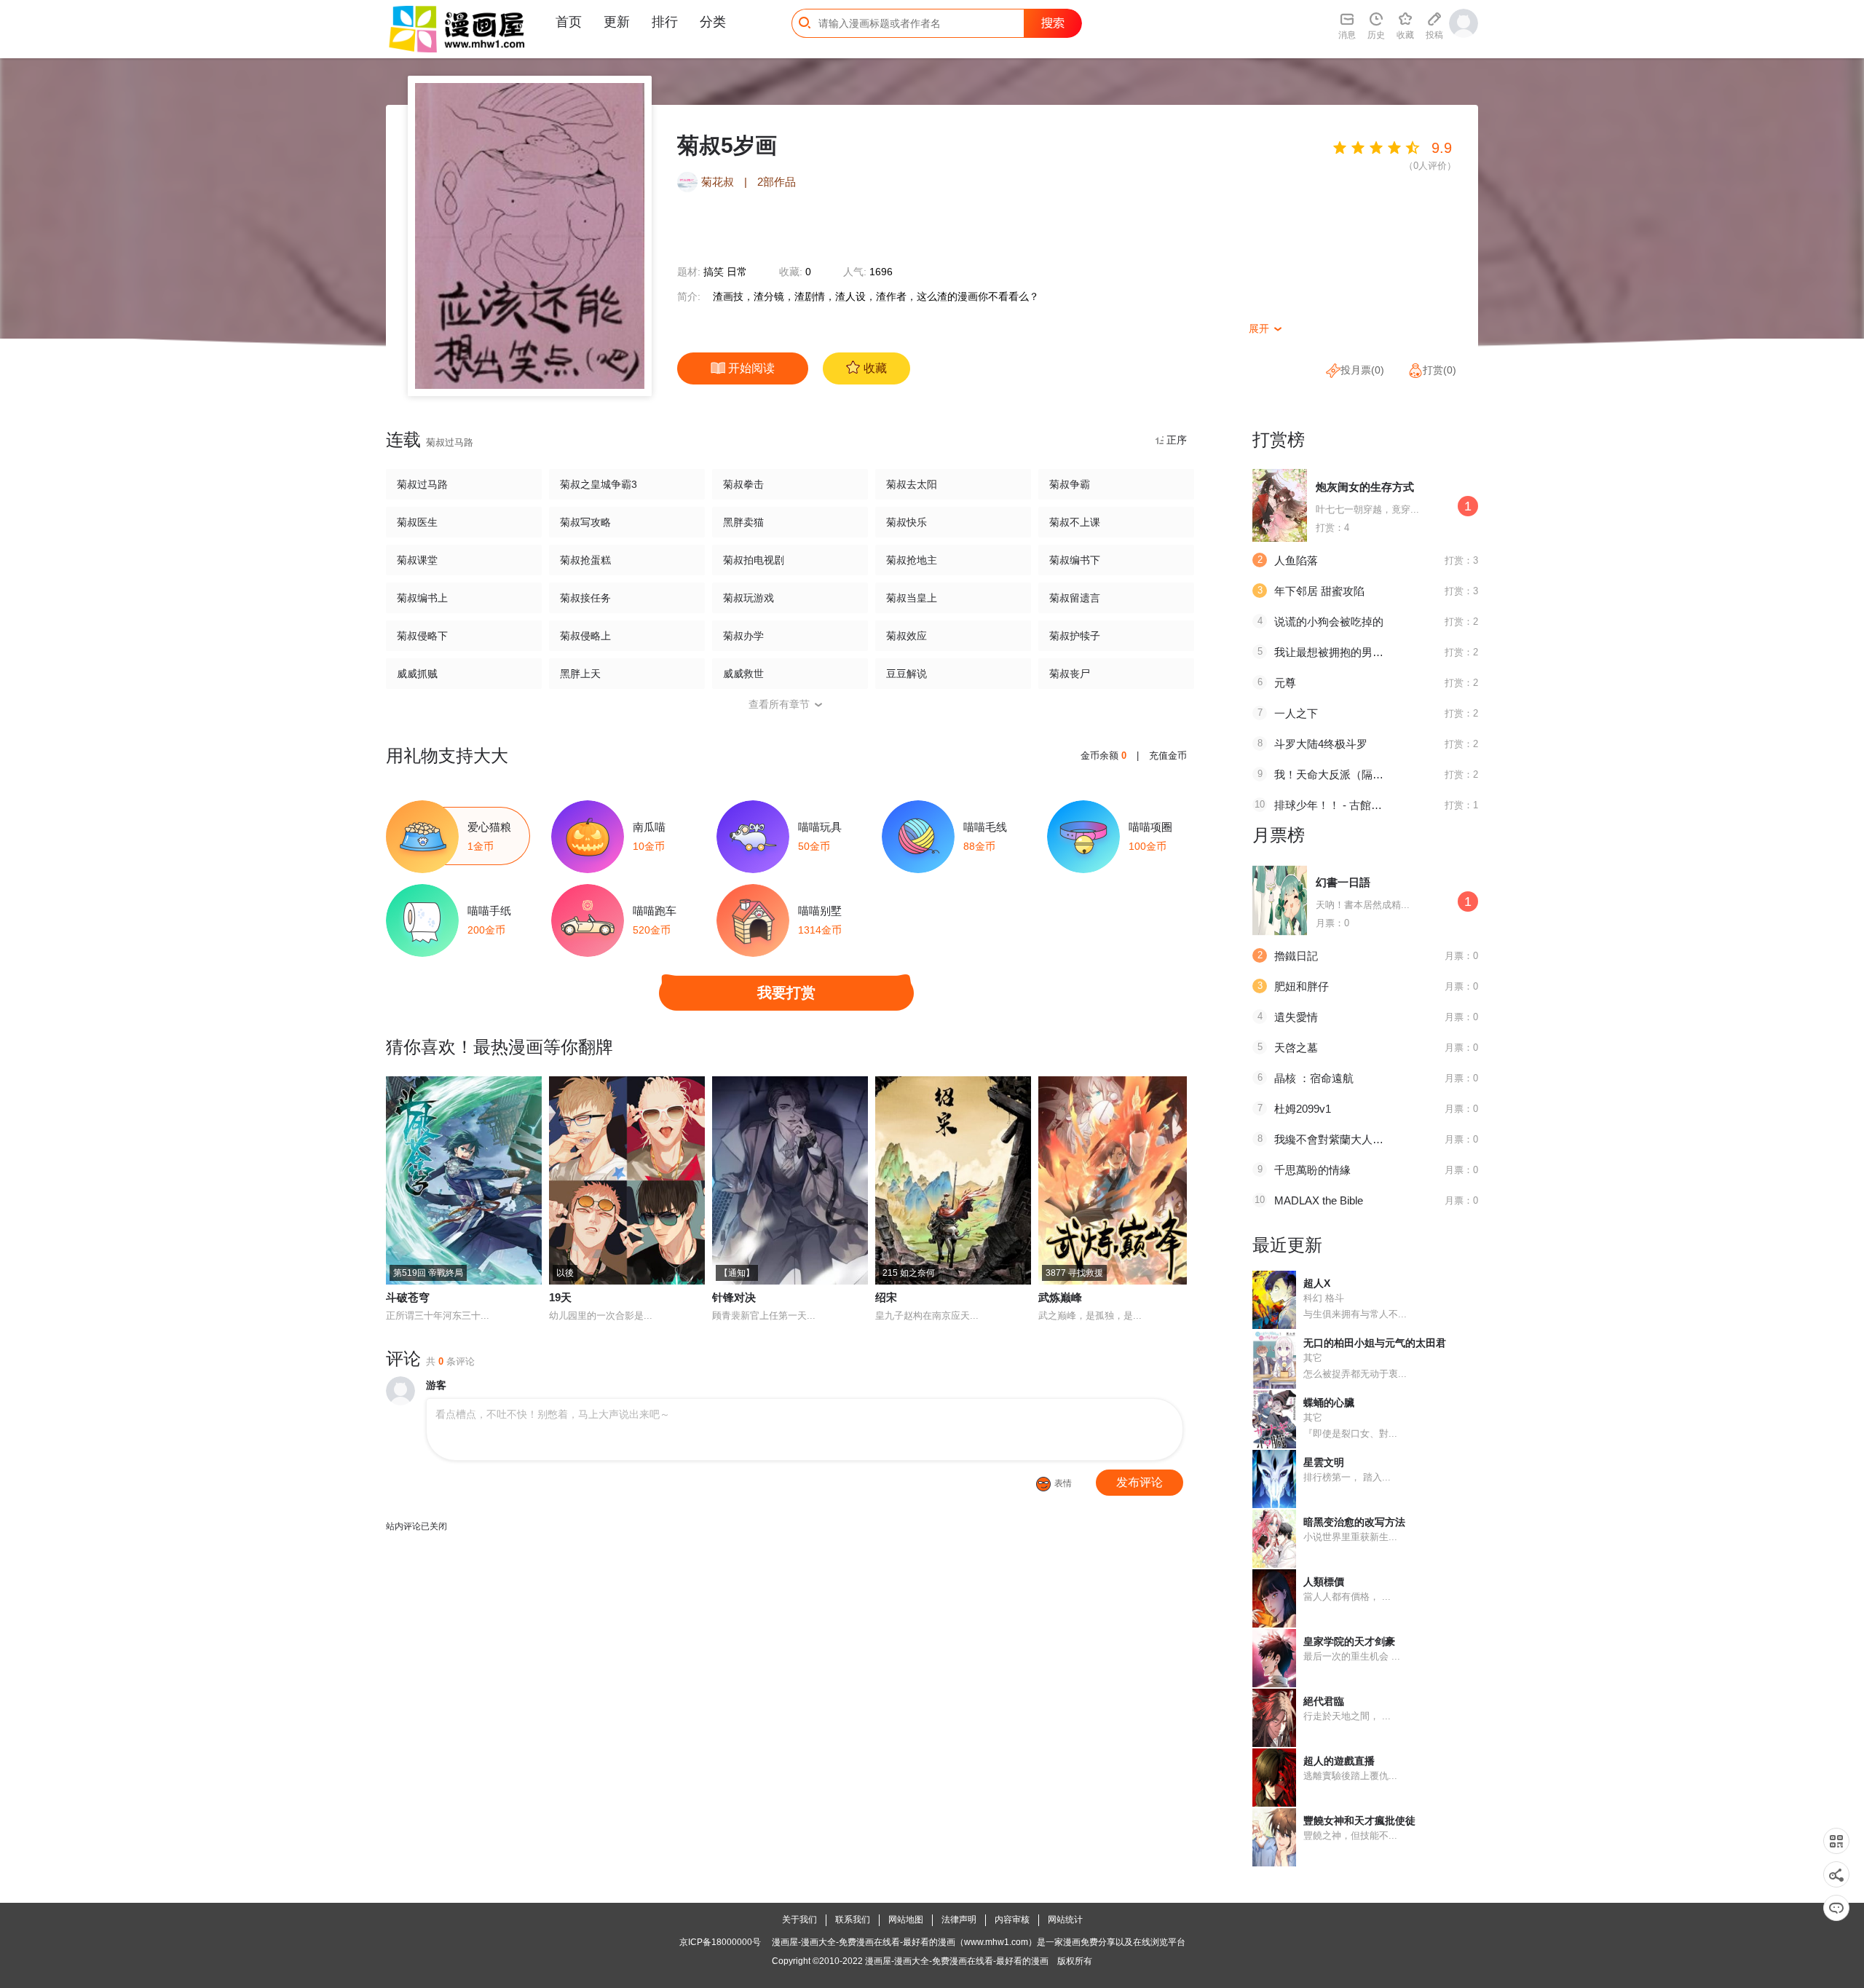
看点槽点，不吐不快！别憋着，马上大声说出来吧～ (553, 1414)
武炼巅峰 (1060, 1297)
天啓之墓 (1296, 1048)
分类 (713, 22)
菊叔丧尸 (1070, 674)
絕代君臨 (1324, 1701)
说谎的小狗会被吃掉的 (1329, 622)
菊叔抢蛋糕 (585, 560)
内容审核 (1012, 1920)
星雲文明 (1324, 1462)
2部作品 (777, 182)
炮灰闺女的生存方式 (1365, 487)
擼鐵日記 (1296, 956)
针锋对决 (734, 1297)
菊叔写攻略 (585, 522)
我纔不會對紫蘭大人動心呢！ (1345, 1139)
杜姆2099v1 (1303, 1109)
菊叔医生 (417, 522)
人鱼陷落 (1296, 560)
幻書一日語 (1343, 882)
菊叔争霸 (1070, 484)
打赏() (1440, 370)
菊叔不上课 (1075, 522)
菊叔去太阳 (912, 484)
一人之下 (1296, 713)
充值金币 (1168, 756)
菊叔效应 (907, 636)
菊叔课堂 (417, 560)
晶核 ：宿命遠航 (1314, 1078)
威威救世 (743, 674)
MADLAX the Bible (1319, 1200)
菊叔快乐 (907, 522)
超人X (1317, 1283)
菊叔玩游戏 (749, 598)
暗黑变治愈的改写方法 (1354, 1522)
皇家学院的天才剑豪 (1349, 1641)
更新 (617, 22)
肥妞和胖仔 (1302, 986)
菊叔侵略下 (422, 636)
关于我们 (799, 1920)
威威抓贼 (417, 674)
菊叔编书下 (1075, 560)
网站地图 (906, 1920)
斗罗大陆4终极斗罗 (1321, 744)
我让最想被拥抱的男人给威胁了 (1351, 652)
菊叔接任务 (585, 598)
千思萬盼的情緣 (1312, 1170)
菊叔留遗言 (1075, 598)
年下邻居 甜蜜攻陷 (1319, 591)
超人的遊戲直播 (1339, 1761)
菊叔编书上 (422, 598)
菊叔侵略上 (585, 636)
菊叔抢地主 (912, 560)
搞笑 (714, 272)
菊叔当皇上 (912, 598)
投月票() (1362, 370)
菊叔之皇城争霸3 (599, 484)
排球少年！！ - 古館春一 (1334, 805)
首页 (569, 22)
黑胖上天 (580, 674)
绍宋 (886, 1297)
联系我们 (853, 1920)
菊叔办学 (743, 636)
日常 (737, 272)
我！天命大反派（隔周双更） (1345, 774)
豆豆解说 (907, 674)
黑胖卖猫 (743, 522)
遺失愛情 (1296, 1017)
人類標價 (1324, 1582)
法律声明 (959, 1920)
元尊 (1285, 683)
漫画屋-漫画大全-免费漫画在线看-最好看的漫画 (957, 1961)
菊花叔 (718, 182)
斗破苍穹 (408, 1297)
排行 (665, 22)
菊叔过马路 (422, 484)
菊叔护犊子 (1075, 636)
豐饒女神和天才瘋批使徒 (1359, 1821)
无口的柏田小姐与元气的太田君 (1375, 1343)
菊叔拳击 (743, 484)
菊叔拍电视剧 (754, 560)
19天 (560, 1297)
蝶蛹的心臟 (1329, 1403)
